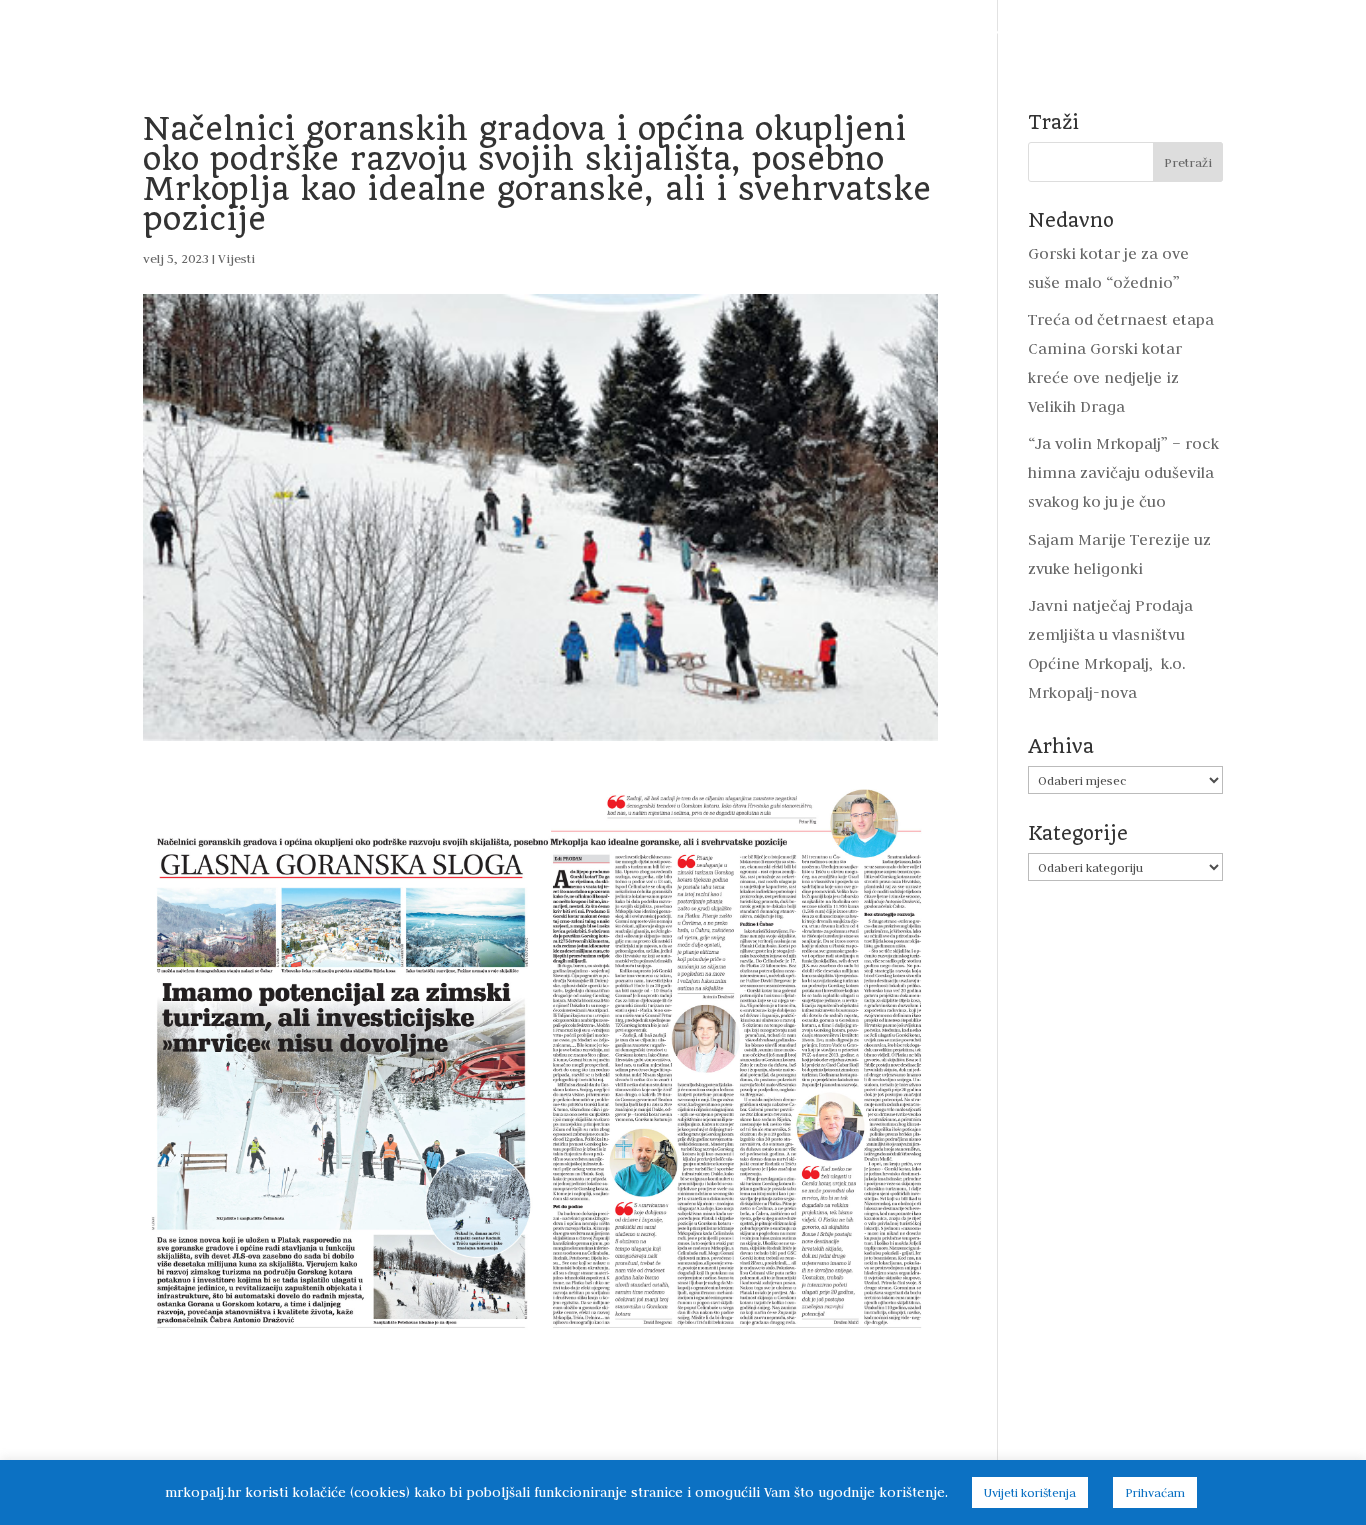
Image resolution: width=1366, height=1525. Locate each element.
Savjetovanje (857, 32)
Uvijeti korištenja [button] (1030, 1492)
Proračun (460, 32)
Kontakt (1275, 32)
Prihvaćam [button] (1155, 1492)
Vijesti (153, 32)
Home (82, 32)
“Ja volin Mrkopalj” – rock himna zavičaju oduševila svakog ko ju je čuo (1123, 472)
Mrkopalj (1065, 32)
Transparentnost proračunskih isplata (653, 32)
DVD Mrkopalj (1171, 32)
